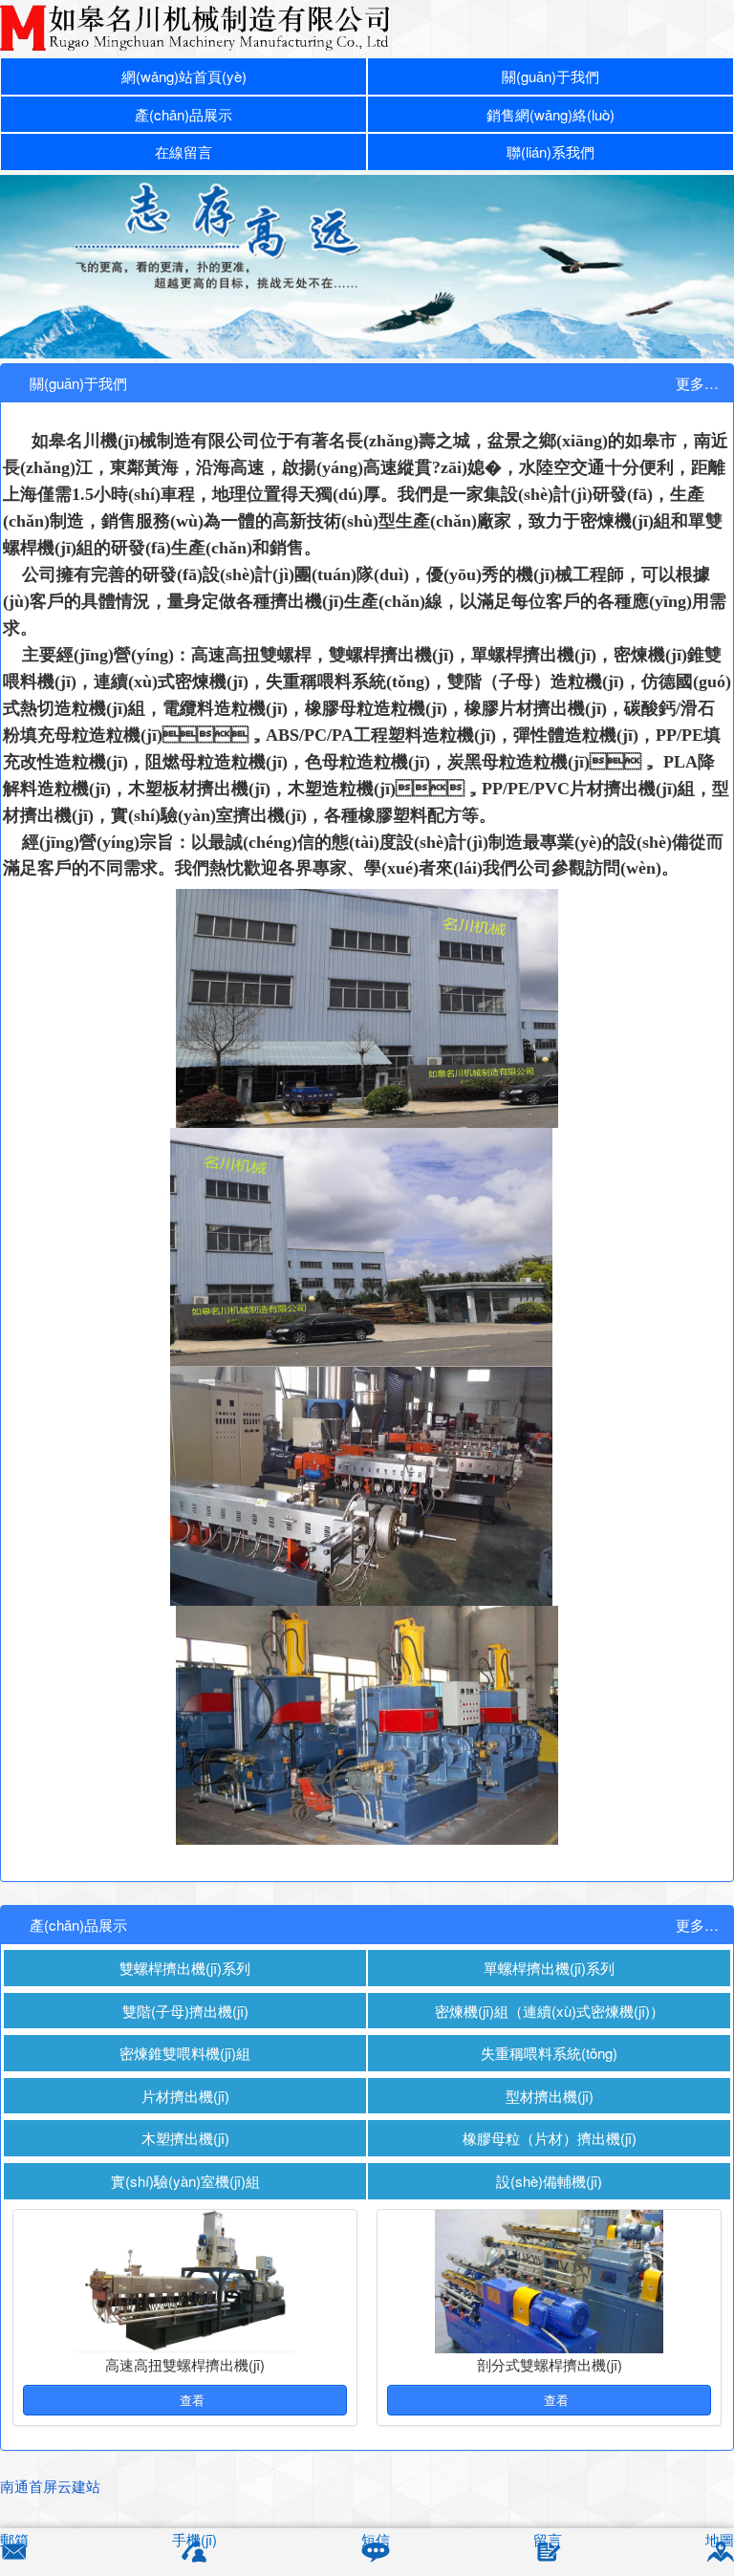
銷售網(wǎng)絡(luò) (550, 114)
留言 (548, 2539)
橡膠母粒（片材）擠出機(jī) (550, 2138)
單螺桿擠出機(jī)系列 (549, 1968)
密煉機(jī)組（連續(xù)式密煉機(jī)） (550, 2011)
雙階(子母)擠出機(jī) (185, 2011)
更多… (697, 383)
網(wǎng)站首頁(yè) (184, 76)
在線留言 (183, 152)
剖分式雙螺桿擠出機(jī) (550, 2364)
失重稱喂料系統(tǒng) (549, 2053)
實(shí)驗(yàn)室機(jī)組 (185, 2181)
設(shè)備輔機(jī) (549, 2181)
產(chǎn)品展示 (183, 114)
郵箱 (14, 2539)
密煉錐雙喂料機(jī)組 (185, 2053)
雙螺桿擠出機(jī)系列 (185, 1968)
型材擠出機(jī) (550, 2096)
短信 (376, 2539)
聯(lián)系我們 (550, 152)
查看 (190, 2400)
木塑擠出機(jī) (185, 2138)
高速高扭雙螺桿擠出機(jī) (185, 2364)
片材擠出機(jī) (185, 2096)
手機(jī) (194, 2539)
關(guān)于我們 (550, 76)
